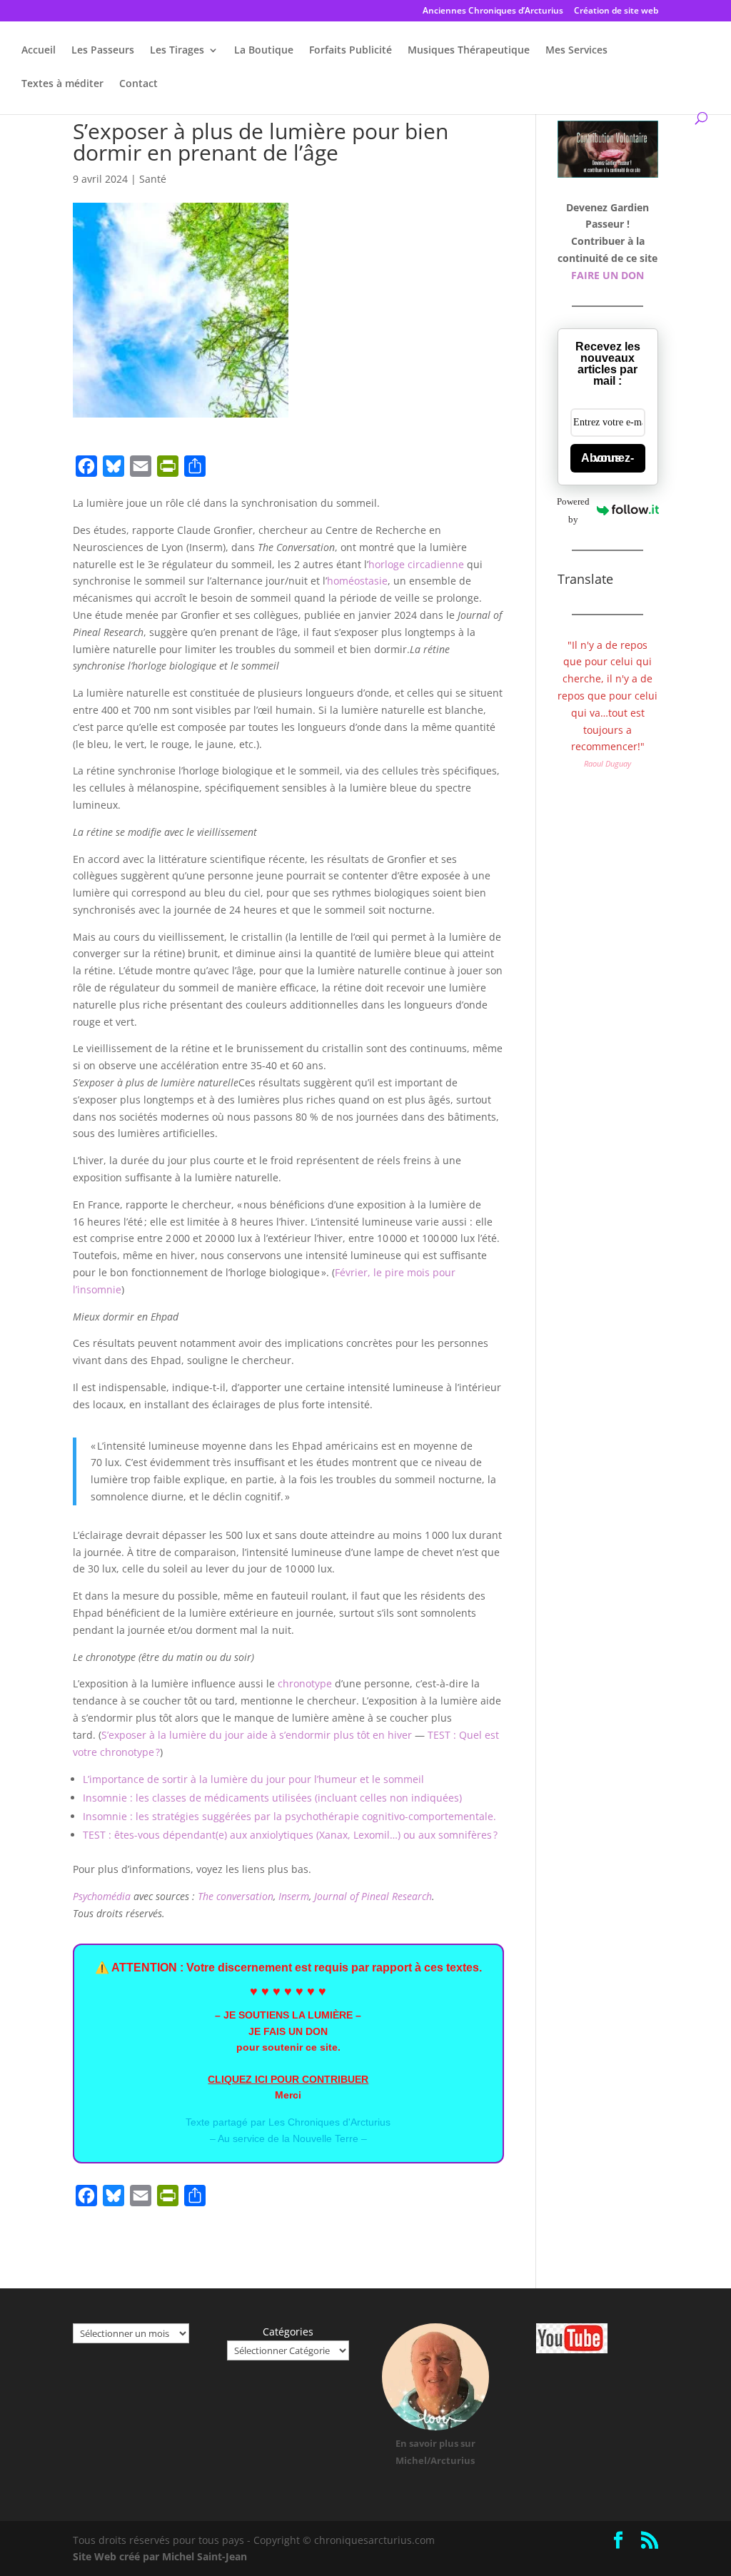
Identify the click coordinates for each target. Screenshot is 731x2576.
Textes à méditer (62, 84)
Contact (138, 84)
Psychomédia (102, 1896)
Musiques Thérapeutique (469, 51)
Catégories (288, 2332)
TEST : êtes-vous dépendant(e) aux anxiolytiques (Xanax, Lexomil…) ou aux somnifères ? (290, 1835)
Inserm (294, 1896)
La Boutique (264, 51)
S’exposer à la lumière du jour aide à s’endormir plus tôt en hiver (257, 1735)
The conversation (236, 1896)
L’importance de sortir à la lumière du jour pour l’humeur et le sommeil (253, 1779)
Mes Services (576, 51)
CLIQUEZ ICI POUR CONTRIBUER (288, 2079)
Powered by (574, 510)
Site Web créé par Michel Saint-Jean (160, 2556)
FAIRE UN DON (608, 275)
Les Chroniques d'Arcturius (329, 2122)
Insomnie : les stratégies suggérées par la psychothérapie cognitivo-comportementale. (289, 1816)
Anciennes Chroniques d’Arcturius (493, 11)
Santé (153, 179)
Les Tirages (177, 51)
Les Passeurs (103, 51)
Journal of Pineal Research (373, 1896)
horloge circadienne (416, 564)
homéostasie (357, 581)
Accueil (39, 51)
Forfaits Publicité (351, 51)
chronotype (305, 1683)
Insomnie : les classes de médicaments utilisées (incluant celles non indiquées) (272, 1798)
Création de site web (616, 11)
